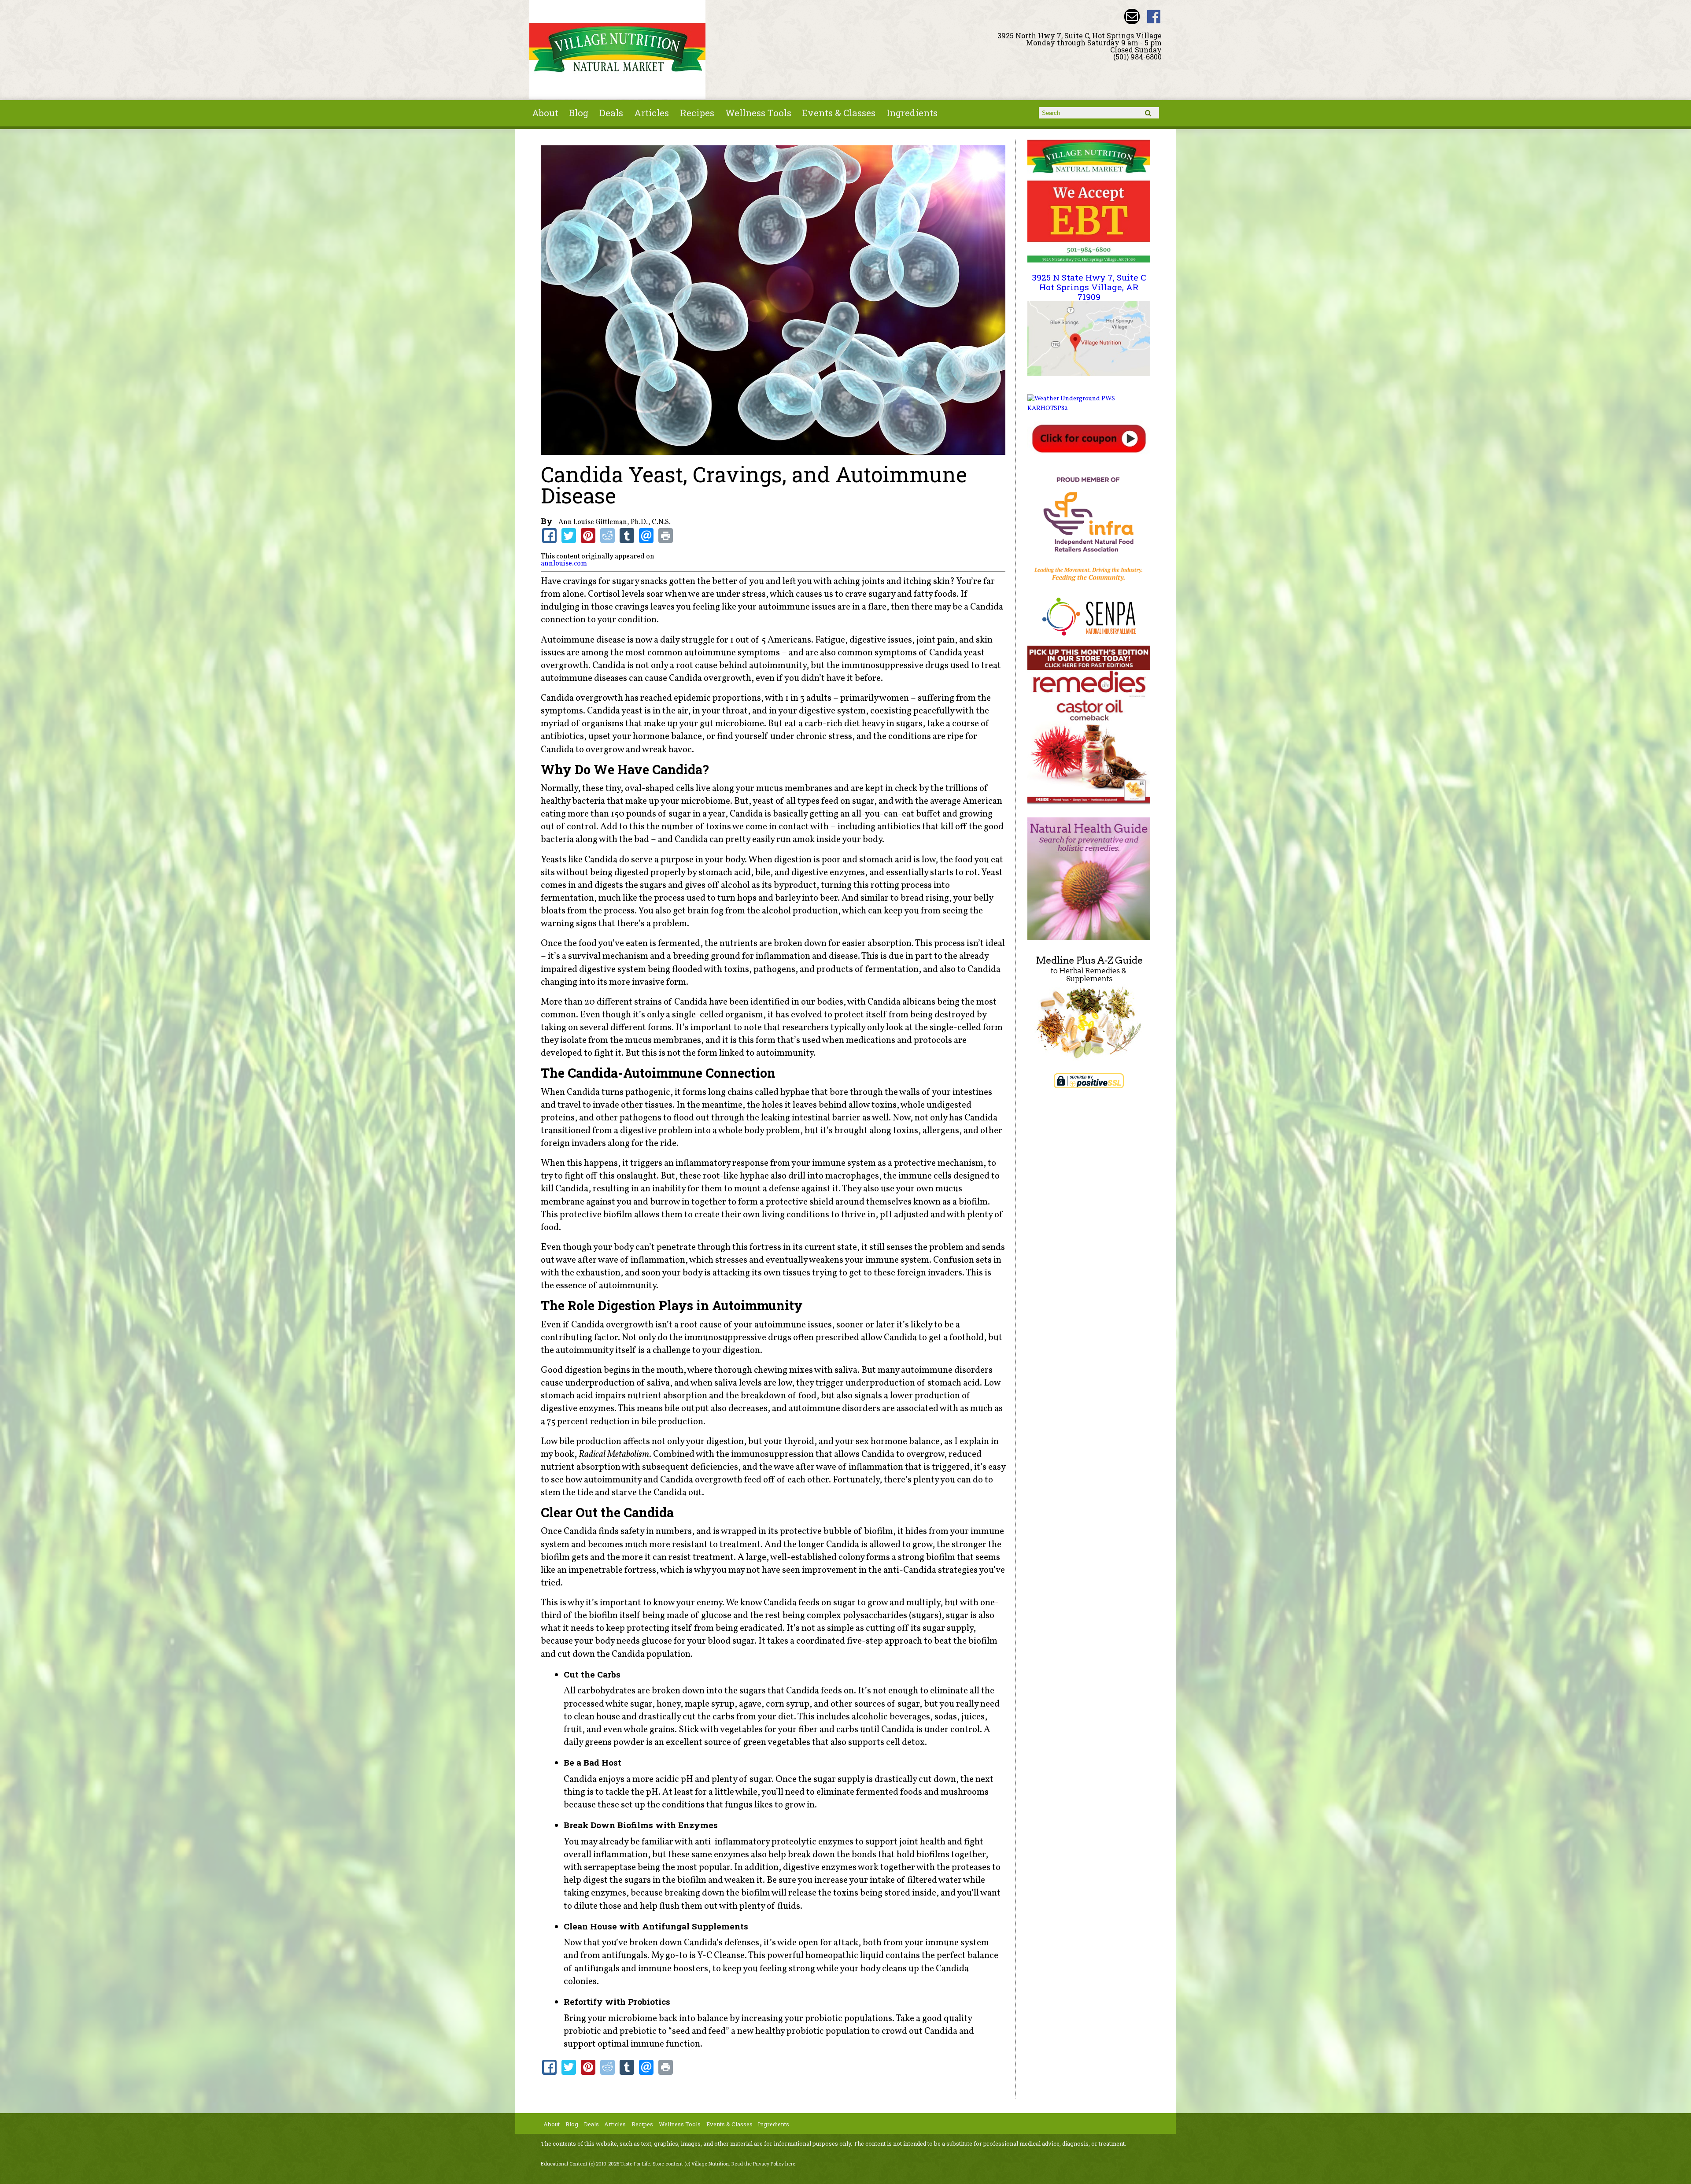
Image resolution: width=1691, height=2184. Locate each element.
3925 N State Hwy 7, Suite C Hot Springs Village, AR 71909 (1089, 287)
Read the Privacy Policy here (763, 2164)
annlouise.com (564, 564)
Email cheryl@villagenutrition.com (1132, 17)
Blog (579, 113)
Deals (611, 113)
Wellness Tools (758, 113)
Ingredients (912, 113)
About (545, 113)
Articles (652, 113)
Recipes (697, 113)
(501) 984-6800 (1137, 57)
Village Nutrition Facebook (1154, 17)
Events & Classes (839, 113)
